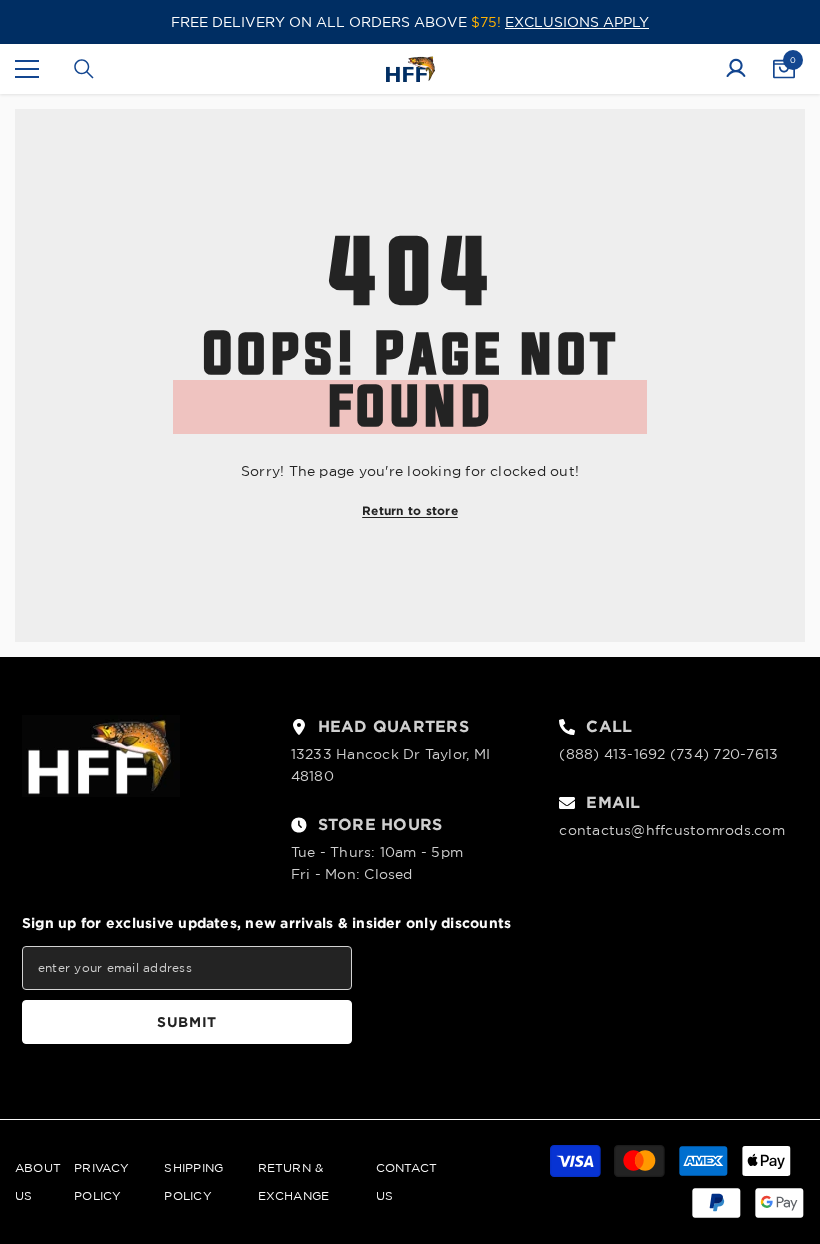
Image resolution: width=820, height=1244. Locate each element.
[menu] (27, 69)
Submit (187, 1021)
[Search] (84, 69)
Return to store (410, 510)
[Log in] (736, 69)
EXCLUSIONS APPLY (577, 22)
